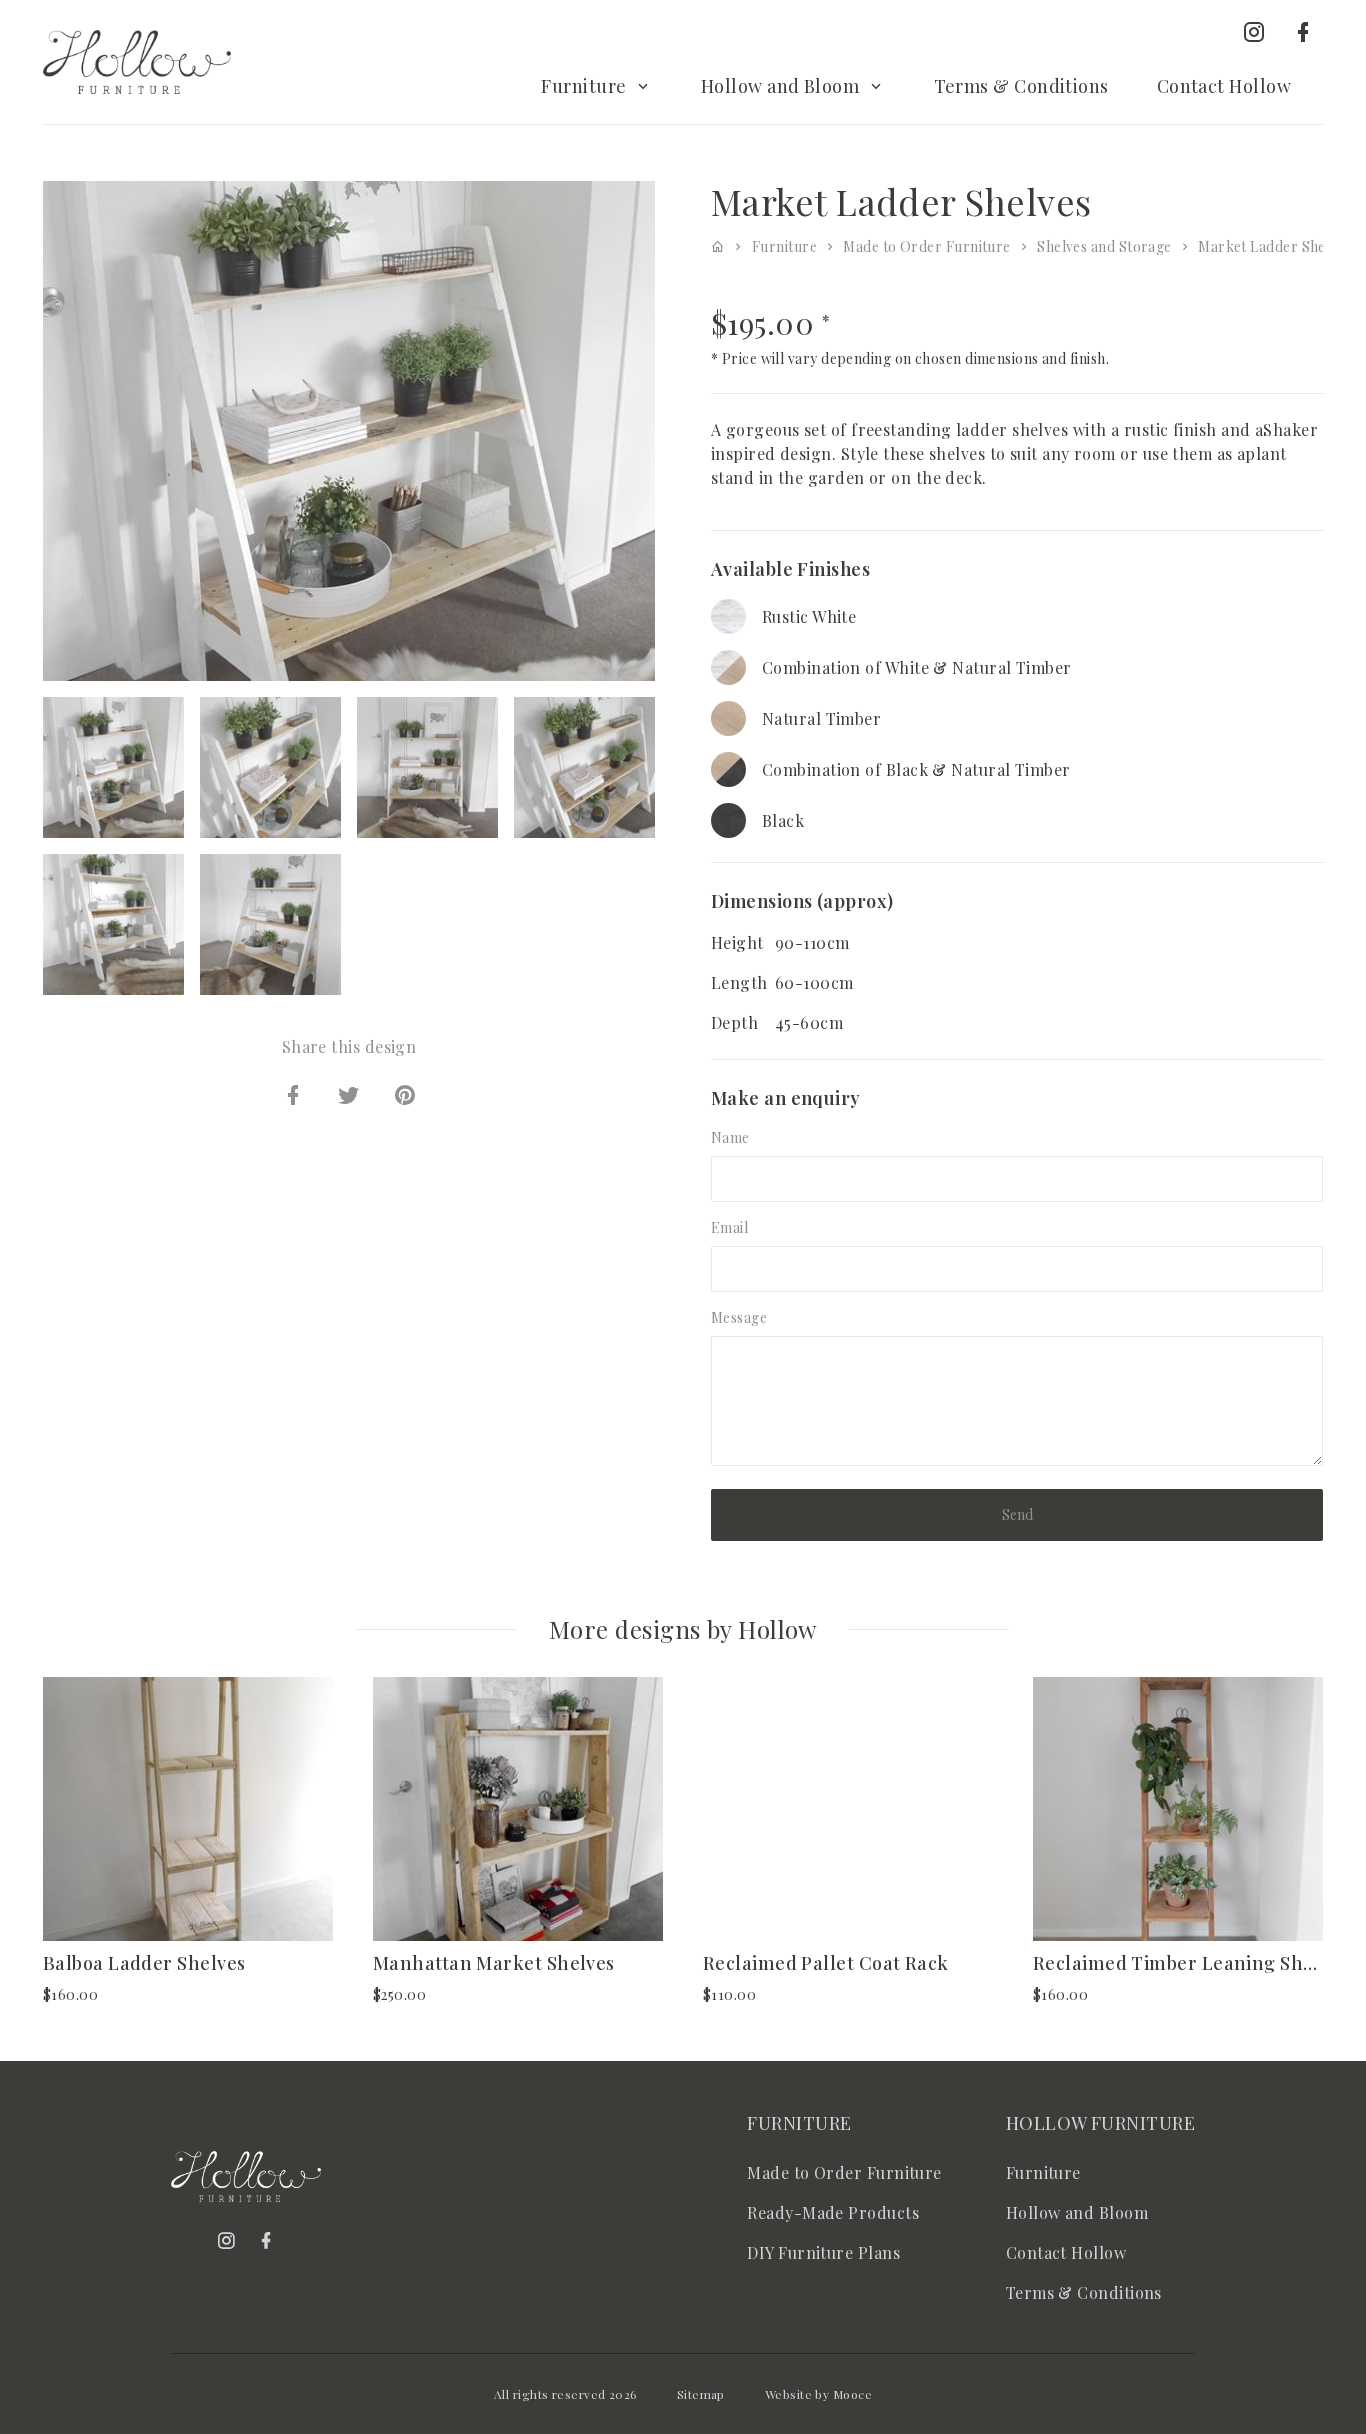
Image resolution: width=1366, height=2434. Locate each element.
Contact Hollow (1224, 86)
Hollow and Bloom (780, 86)
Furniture (583, 86)
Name (730, 1137)
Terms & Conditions (1021, 86)
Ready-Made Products (833, 2212)
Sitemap (701, 2394)
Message (739, 1317)
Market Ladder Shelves (1274, 246)
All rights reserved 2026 (565, 2394)
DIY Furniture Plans (823, 2252)
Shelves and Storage (1104, 246)
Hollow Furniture (1100, 2123)
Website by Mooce (818, 2394)
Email (729, 1227)
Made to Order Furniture (926, 246)
